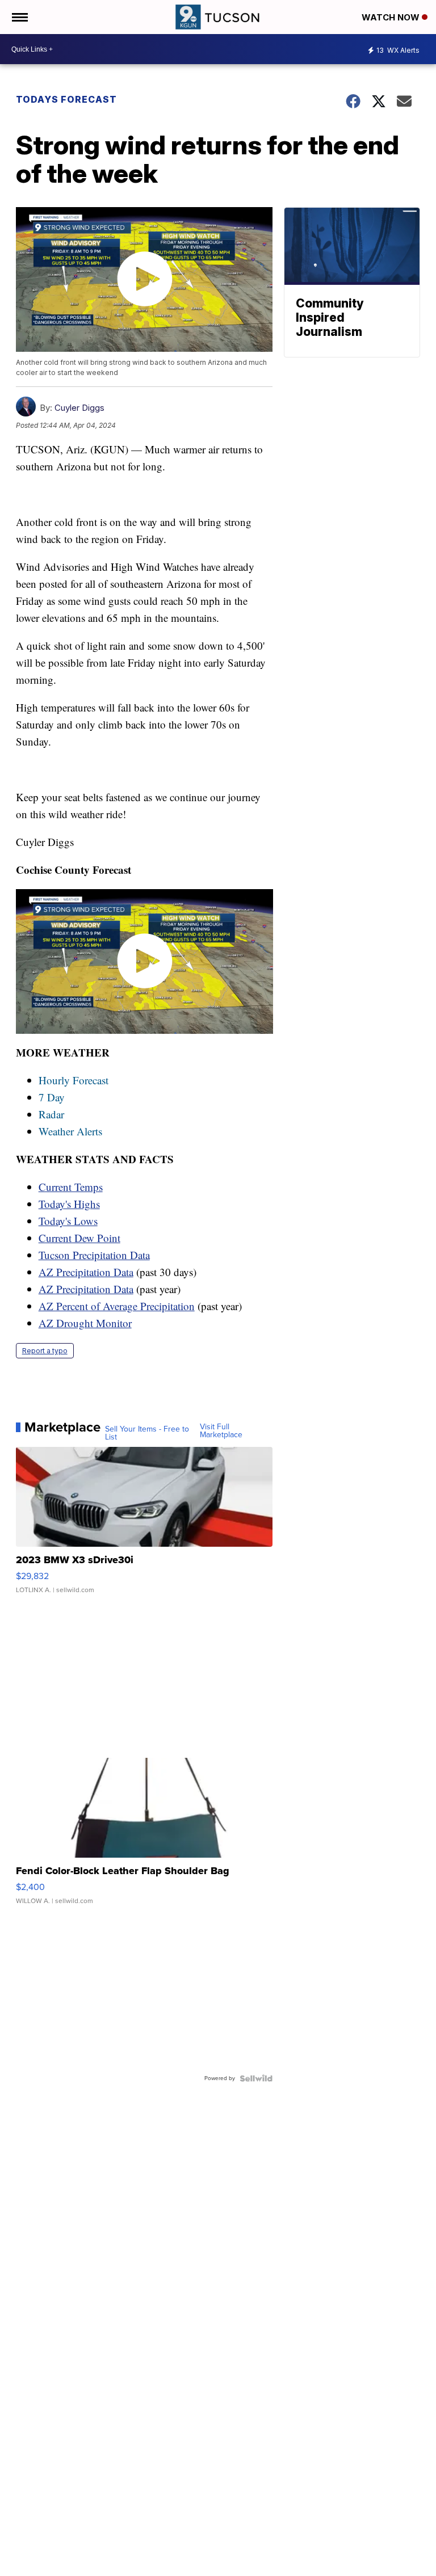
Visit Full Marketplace (221, 1431)
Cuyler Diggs (79, 408)
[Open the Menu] (19, 17)
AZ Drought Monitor (85, 1323)
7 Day (52, 1097)
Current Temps (71, 1187)
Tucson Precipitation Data (94, 1255)
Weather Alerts (70, 1131)
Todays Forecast (66, 99)
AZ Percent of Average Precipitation (117, 1306)
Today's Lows (68, 1221)
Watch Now (392, 17)
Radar (51, 1114)
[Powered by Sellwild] (256, 2078)
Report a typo (45, 1351)
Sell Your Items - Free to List (147, 1433)
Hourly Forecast (74, 1080)
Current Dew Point (79, 1238)
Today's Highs (69, 1204)
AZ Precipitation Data (86, 1272)
